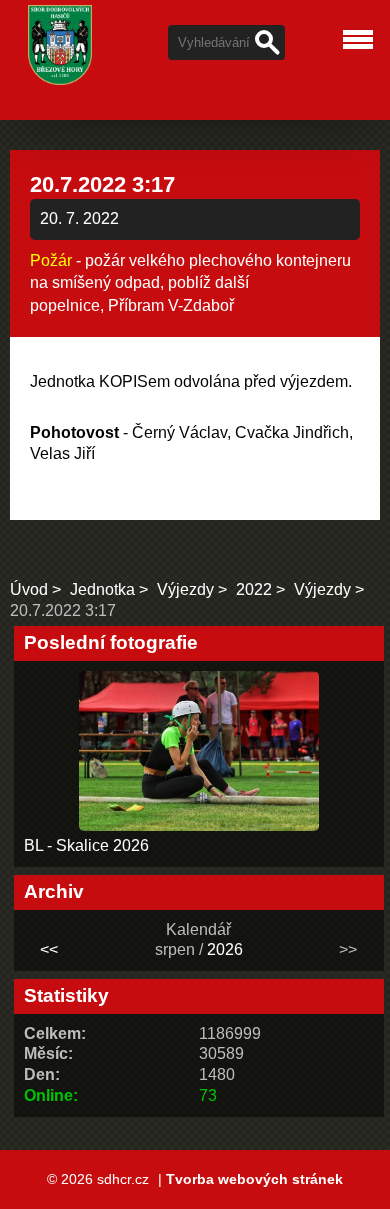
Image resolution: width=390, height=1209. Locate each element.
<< (49, 949)
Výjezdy (185, 589)
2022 (254, 589)
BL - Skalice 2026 (86, 845)
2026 (225, 949)
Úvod (29, 589)
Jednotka (102, 589)
